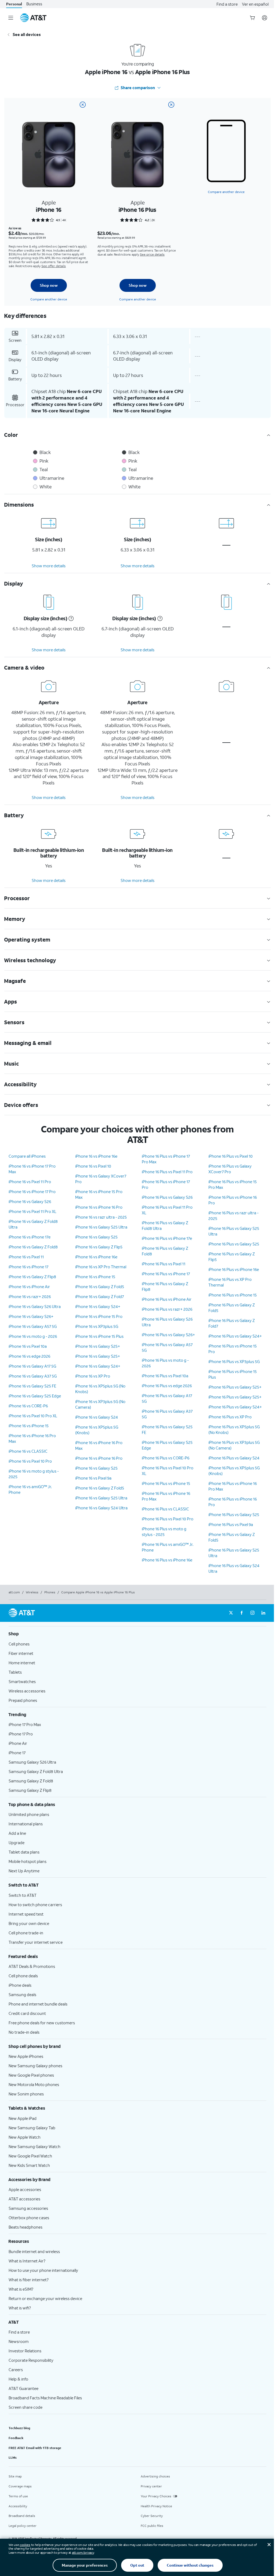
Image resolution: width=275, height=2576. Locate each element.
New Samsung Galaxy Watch (35, 2146)
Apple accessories (25, 2189)
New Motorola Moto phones (34, 2084)
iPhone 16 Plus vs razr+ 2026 (167, 1309)
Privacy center (151, 2486)
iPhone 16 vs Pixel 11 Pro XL (32, 1211)
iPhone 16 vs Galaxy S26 (30, 1201)
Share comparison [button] (138, 88)
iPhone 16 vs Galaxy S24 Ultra (101, 1508)
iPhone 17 (17, 1753)
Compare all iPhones (27, 1156)
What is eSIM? (21, 2289)
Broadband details (22, 2516)
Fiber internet (21, 1653)
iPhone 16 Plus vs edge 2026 (167, 1386)
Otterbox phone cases (29, 2218)
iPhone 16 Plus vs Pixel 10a (165, 1376)
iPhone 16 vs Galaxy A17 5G (32, 1366)
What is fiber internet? (29, 2280)
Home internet (22, 1663)
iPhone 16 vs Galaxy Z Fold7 (99, 1296)
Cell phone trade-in (26, 1933)
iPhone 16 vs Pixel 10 (93, 1166)
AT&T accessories (24, 2199)
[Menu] (11, 18)
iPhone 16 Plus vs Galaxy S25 (234, 1244)
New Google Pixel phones (31, 2075)
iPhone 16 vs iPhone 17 (28, 1267)
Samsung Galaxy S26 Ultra (32, 1762)
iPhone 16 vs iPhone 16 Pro (99, 1207)
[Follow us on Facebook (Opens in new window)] (242, 1613)
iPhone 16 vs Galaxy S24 (97, 1417)
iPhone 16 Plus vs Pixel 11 (164, 1264)
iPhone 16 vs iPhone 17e (30, 1237)
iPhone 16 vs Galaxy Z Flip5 (99, 1247)
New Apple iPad (23, 2118)
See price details (152, 254)
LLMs (13, 2457)
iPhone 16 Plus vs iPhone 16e (167, 1560)
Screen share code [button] (26, 2407)
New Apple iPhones (26, 2056)
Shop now (49, 285)
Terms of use (18, 2496)
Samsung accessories (28, 2208)
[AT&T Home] (33, 18)
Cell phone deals (23, 1976)
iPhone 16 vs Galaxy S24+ (98, 1306)
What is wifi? (20, 2308)
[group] (137, 1634)
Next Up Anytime (24, 1871)
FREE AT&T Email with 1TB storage (35, 2448)
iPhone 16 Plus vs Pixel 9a (231, 1524)
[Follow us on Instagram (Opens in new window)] (252, 1613)
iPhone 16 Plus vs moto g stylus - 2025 (164, 1532)
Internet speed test (26, 1914)
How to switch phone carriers (35, 1905)
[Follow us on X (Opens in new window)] (231, 1613)
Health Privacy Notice (156, 2506)
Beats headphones (26, 2227)
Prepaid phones (23, 1700)
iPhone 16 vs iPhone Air (29, 1287)
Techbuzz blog (19, 2428)
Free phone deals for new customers (42, 2023)
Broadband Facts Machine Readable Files (45, 2398)
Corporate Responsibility (31, 2360)
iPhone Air (18, 1743)
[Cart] (252, 18)
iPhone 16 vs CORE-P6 (28, 1406)
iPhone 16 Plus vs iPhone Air (167, 1299)
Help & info (18, 2379)
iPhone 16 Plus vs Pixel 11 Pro (167, 1172)
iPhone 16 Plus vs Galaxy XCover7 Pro (230, 1169)
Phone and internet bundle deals (38, 2004)
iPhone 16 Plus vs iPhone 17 (166, 1274)
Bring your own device (29, 1923)
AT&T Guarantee (23, 2388)
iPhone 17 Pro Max (25, 1724)
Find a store (227, 4)
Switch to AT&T (23, 1895)
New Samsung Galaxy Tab (32, 2128)
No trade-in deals (24, 2032)
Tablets (15, 1672)
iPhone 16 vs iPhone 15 (29, 1426)
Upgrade (17, 1843)
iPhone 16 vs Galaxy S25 (96, 1237)
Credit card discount (27, 2013)
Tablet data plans (24, 1852)
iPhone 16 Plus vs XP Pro (230, 1417)
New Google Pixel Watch (30, 2156)
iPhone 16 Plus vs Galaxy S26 (167, 1197)
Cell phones (19, 1644)
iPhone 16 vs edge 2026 (29, 1356)
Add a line (17, 1833)
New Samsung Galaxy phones (35, 2066)
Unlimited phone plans (29, 1814)
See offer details (54, 266)
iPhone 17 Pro (21, 1734)
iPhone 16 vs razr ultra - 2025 (101, 1217)
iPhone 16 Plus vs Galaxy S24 (234, 1458)
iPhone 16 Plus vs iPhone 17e (167, 1238)
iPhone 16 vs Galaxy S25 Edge (35, 1396)
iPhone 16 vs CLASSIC (28, 1451)
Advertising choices (155, 2476)
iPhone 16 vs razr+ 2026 (30, 1296)
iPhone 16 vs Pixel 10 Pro (30, 1461)
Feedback (16, 2438)
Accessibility (18, 2506)
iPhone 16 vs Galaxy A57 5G (33, 1326)
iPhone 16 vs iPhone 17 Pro (32, 1191)
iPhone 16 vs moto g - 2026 (33, 1336)
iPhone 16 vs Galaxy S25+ (98, 1346)
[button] (70, 619)
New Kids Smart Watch (29, 2165)
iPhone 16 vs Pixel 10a (28, 1346)
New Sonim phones (26, 2094)
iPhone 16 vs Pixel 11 (26, 1257)
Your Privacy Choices (156, 2496)
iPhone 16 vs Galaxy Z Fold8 (33, 1247)
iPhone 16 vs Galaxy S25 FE (32, 1386)
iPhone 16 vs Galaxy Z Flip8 (32, 1277)
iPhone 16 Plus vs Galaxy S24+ (235, 1336)
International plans (26, 1824)
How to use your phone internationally (43, 2270)
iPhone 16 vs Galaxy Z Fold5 (100, 1287)
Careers (16, 2370)
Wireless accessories (27, 1691)
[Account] (265, 18)
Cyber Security (152, 2516)
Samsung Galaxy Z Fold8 (31, 1781)
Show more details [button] (49, 566)
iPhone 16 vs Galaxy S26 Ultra (35, 1306)
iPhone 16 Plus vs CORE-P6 (166, 1458)
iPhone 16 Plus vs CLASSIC (165, 1509)
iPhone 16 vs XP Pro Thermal (101, 1267)
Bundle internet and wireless (34, 2251)
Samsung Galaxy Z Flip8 (30, 1790)
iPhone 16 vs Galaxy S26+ (31, 1316)
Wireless (32, 1592)
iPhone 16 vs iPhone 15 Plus (99, 1336)
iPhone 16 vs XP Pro (93, 1376)
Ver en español (255, 4)
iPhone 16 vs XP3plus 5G (97, 1326)
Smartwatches (22, 1681)
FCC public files (152, 2526)
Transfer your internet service (36, 1942)
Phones (50, 1592)
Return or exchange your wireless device (45, 2298)
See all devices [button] (27, 34)
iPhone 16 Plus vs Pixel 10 (231, 1156)
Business (34, 4)
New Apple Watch (25, 2137)
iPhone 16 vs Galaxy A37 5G (33, 1376)
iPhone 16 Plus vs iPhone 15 (166, 1483)
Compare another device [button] (226, 192)
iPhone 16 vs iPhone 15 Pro (99, 1316)
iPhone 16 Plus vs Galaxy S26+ (168, 1335)
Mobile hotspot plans (28, 1861)
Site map (15, 2476)
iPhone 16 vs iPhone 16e (96, 1156)
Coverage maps (20, 2486)
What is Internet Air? (27, 2261)
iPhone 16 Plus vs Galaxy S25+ (235, 1387)
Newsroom (19, 2341)
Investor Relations (25, 2351)
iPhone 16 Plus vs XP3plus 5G (234, 1361)
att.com (14, 1592)
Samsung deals (22, 1994)
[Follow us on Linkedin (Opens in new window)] (263, 1613)
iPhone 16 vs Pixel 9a (93, 1478)
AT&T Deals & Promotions (32, 1966)
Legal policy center (23, 2526)
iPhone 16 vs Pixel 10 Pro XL (33, 1416)
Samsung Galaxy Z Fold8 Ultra (36, 1771)
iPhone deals (20, 1985)
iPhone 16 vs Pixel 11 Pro (30, 1182)
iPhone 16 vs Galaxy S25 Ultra (101, 1227)
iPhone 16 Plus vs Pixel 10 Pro (168, 1519)
